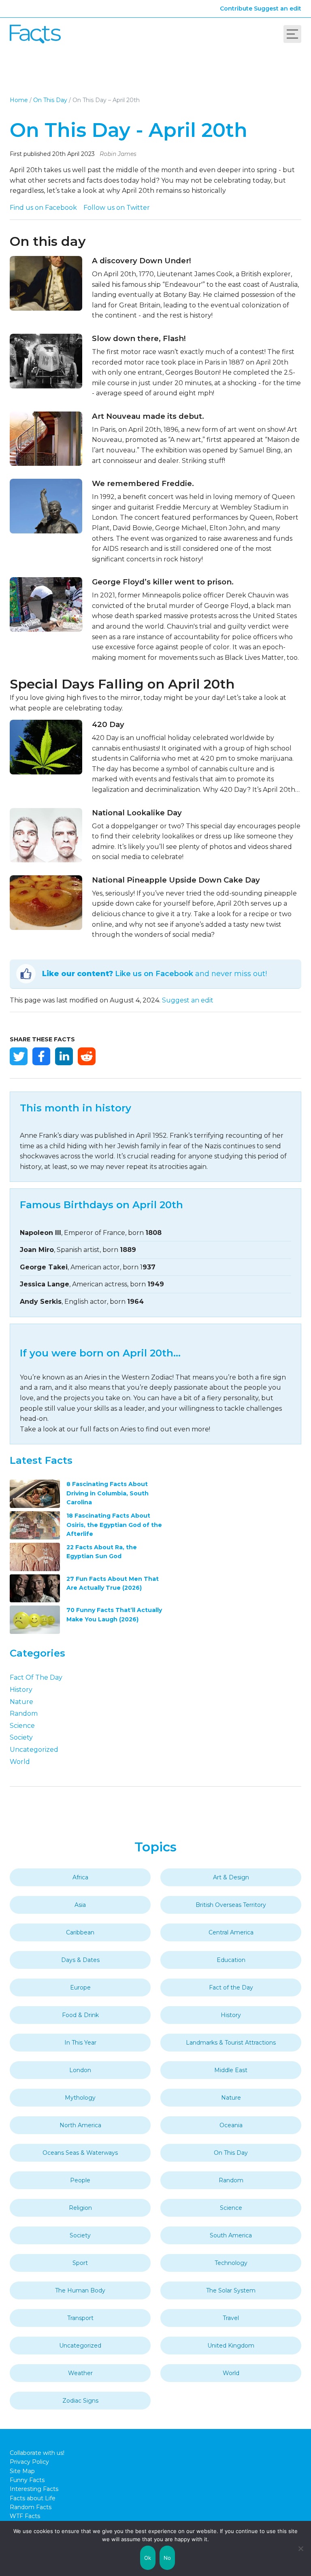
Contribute (236, 9)
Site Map (22, 2471)
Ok (148, 2558)
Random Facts (31, 2507)
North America (80, 2125)
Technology (231, 2263)
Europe (80, 1987)
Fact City (35, 34)
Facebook (41, 1056)
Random (24, 1713)
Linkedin (64, 1056)
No (167, 2558)
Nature (21, 1702)
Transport (80, 2318)
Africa (80, 1877)
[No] (301, 2548)
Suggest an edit (278, 9)
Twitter (19, 1056)
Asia (80, 1905)
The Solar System (231, 2290)
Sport (80, 2263)
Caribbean (80, 1932)
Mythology (80, 2098)
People (80, 2180)
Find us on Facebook (43, 208)
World (20, 1762)
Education (231, 1960)
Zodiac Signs (80, 2401)
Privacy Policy (29, 2462)
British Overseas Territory (231, 1905)
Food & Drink (80, 2015)
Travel (231, 2318)
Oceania (231, 2125)
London (80, 2070)
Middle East (231, 2070)
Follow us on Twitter (117, 208)
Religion (80, 2208)
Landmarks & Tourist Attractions (231, 2043)
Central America (231, 1932)
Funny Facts (27, 2480)
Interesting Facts (34, 2489)
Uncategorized (34, 1750)
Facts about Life (33, 2498)
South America (231, 2235)
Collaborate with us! (37, 2453)
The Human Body (80, 2290)
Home (19, 100)
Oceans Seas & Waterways (80, 2153)
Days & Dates (80, 1960)
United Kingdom (231, 2346)
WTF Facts (25, 2516)
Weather (80, 2373)
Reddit (87, 1056)
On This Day (50, 100)
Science (22, 1726)
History (21, 1690)
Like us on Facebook (154, 974)
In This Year (80, 2043)
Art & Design (231, 1877)
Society (21, 1737)
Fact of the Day (36, 1677)
